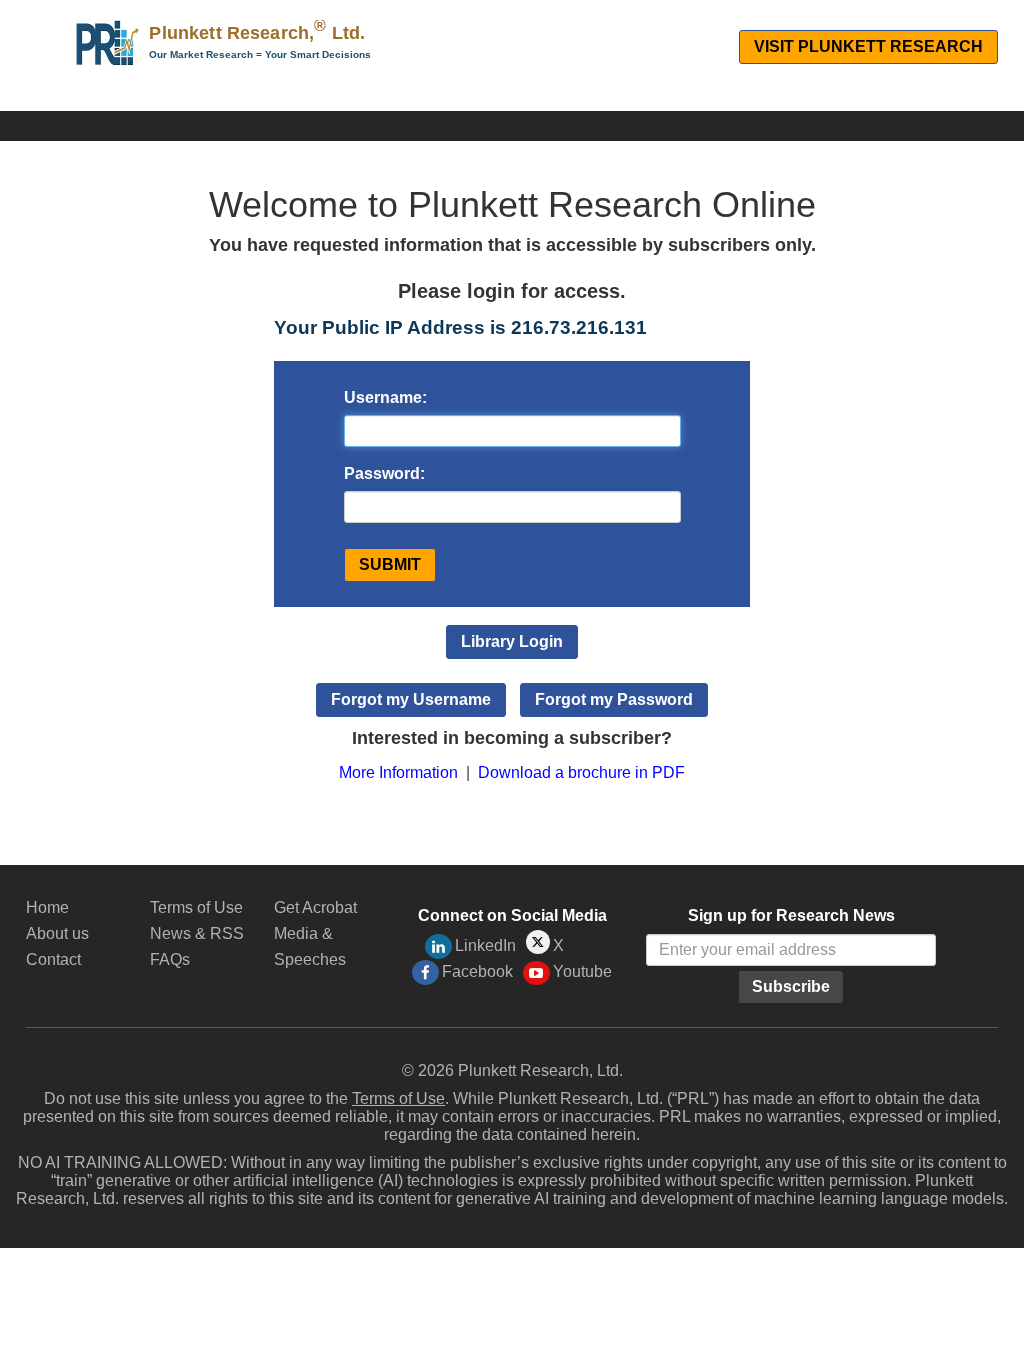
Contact (53, 959)
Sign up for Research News (791, 915)
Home (47, 907)
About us (57, 933)
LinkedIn (485, 945)
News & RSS (197, 933)
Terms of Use (196, 907)
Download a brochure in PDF (581, 772)
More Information (398, 772)
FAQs (170, 959)
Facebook (477, 971)
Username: (385, 397)
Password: (384, 473)
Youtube (582, 971)
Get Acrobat (315, 907)
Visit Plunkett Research (868, 46)
